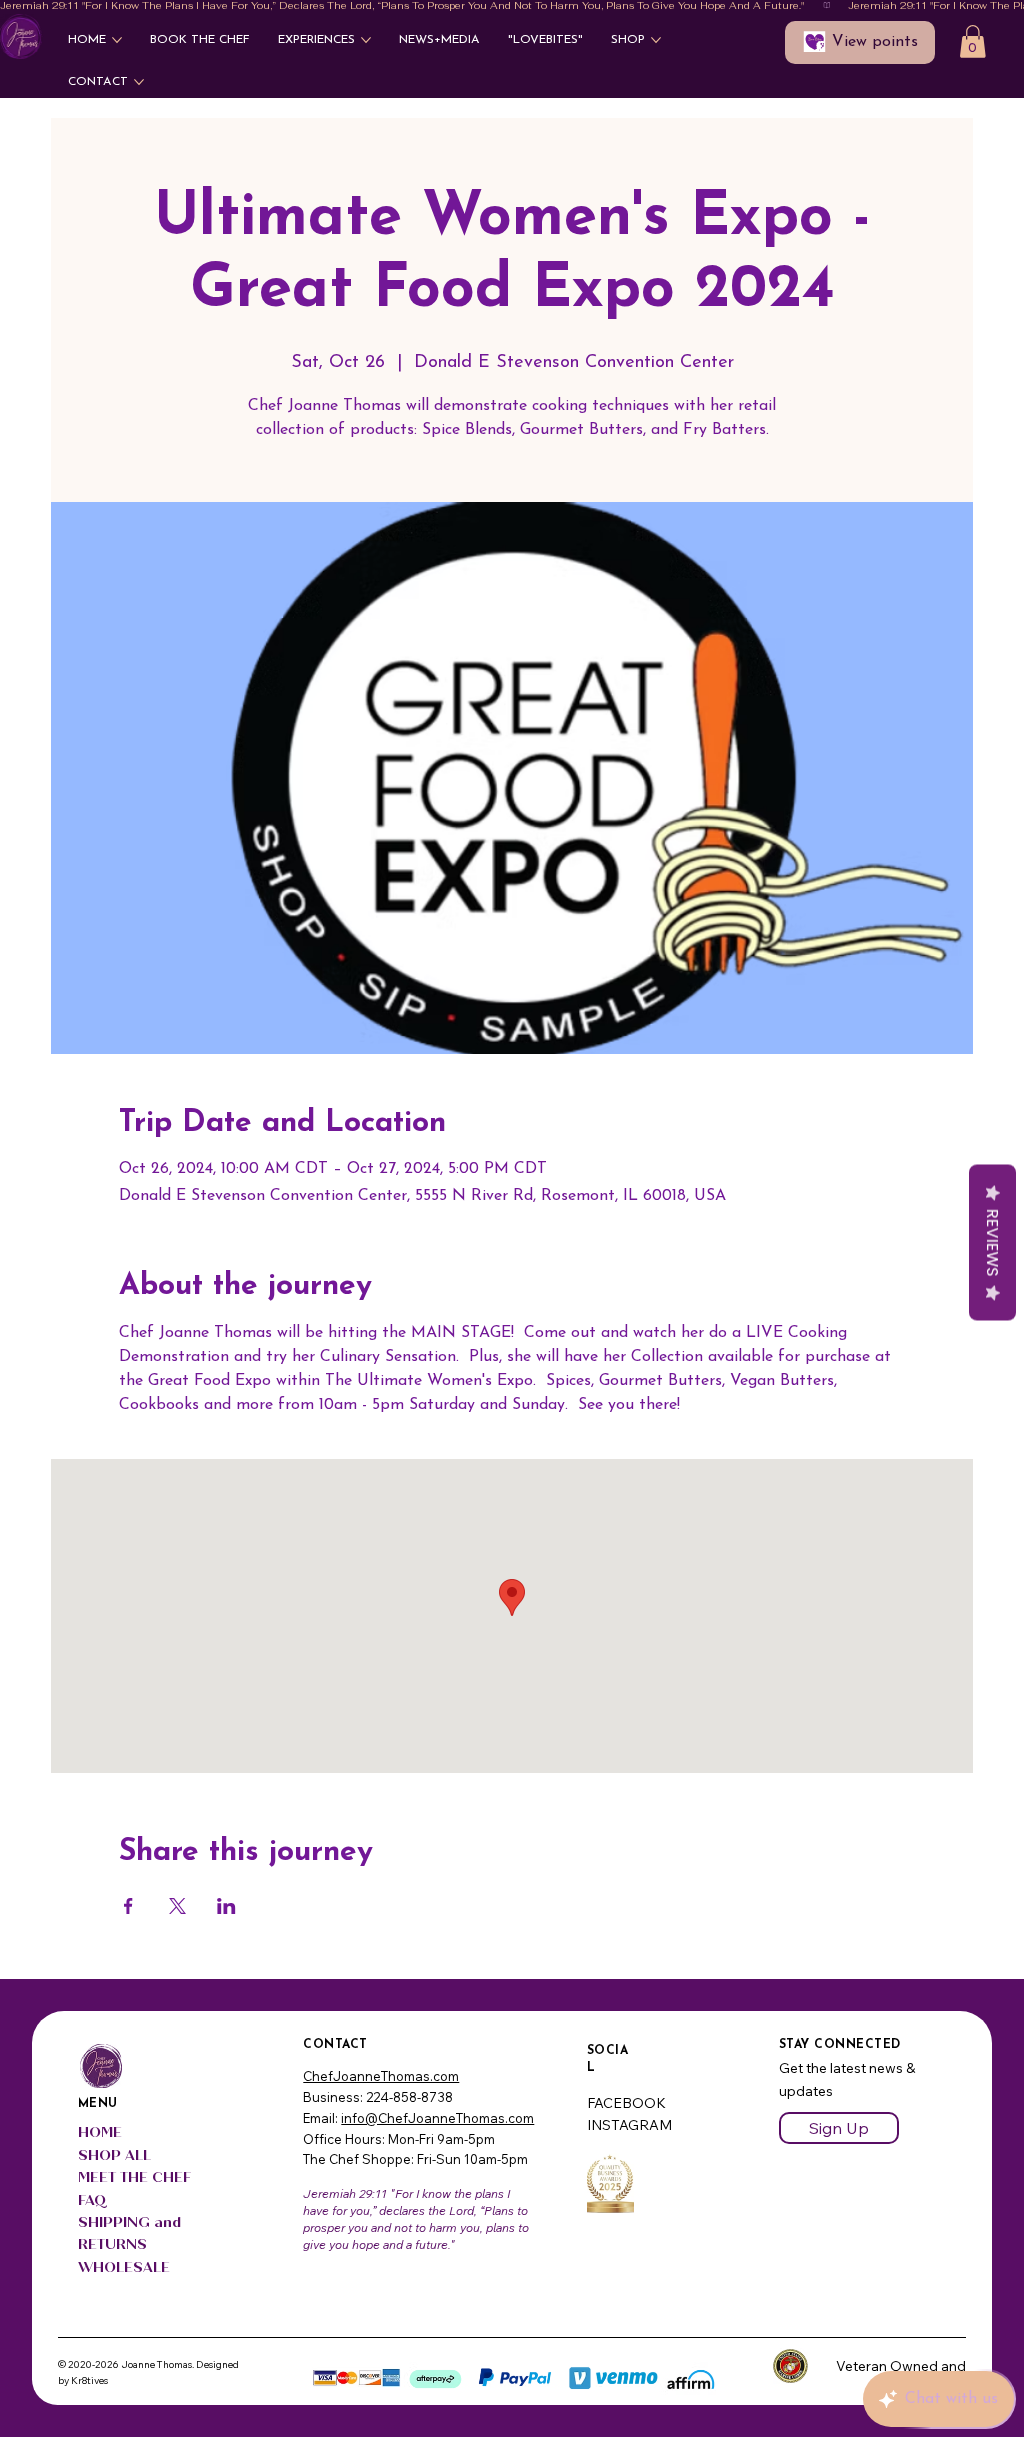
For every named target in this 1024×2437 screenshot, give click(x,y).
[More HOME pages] (117, 40)
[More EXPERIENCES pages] (366, 40)
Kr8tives (89, 2380)
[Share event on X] (177, 1906)
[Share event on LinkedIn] (226, 1906)
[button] (973, 41)
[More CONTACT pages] (139, 82)
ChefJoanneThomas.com (381, 2076)
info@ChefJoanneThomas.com (437, 2118)
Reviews (992, 1242)
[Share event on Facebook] (128, 1906)
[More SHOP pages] (656, 40)
